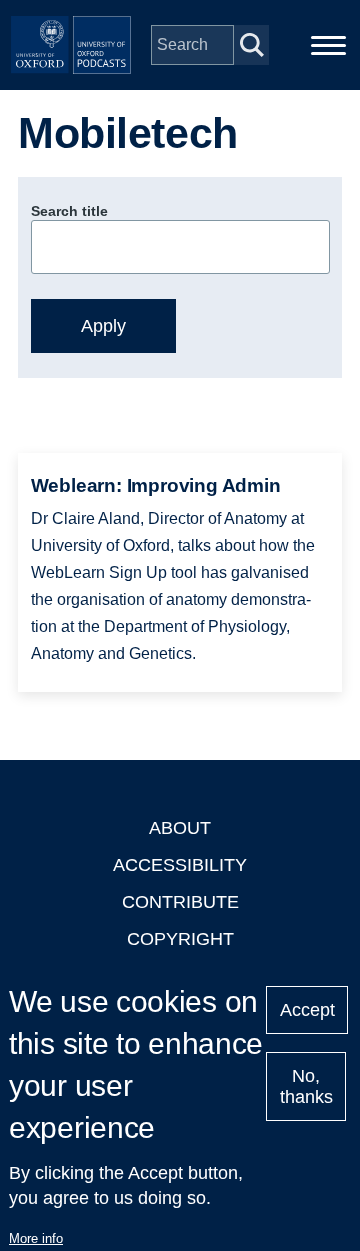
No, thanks (306, 1086)
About (180, 828)
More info (36, 1238)
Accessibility (180, 865)
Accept (307, 1010)
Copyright (180, 939)
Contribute (180, 902)
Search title (69, 211)
